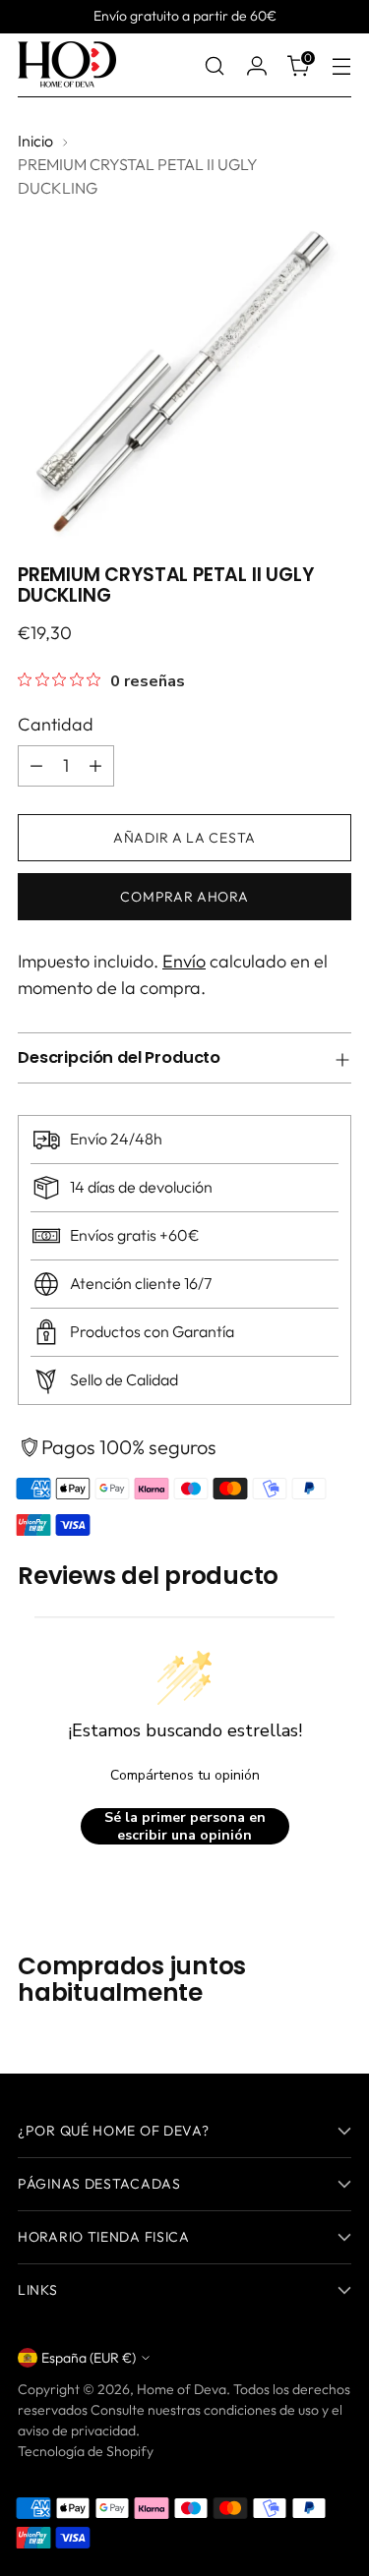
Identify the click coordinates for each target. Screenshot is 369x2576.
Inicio (35, 141)
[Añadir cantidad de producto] (95, 766)
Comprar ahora (184, 897)
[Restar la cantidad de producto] (36, 766)
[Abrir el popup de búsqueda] (214, 65)
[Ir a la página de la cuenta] (256, 65)
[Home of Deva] (67, 65)
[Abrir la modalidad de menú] (341, 65)
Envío (184, 961)
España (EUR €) (89, 2358)
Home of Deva (182, 2389)
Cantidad (56, 724)
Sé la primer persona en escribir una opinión (185, 1826)
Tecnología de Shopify (86, 2451)
